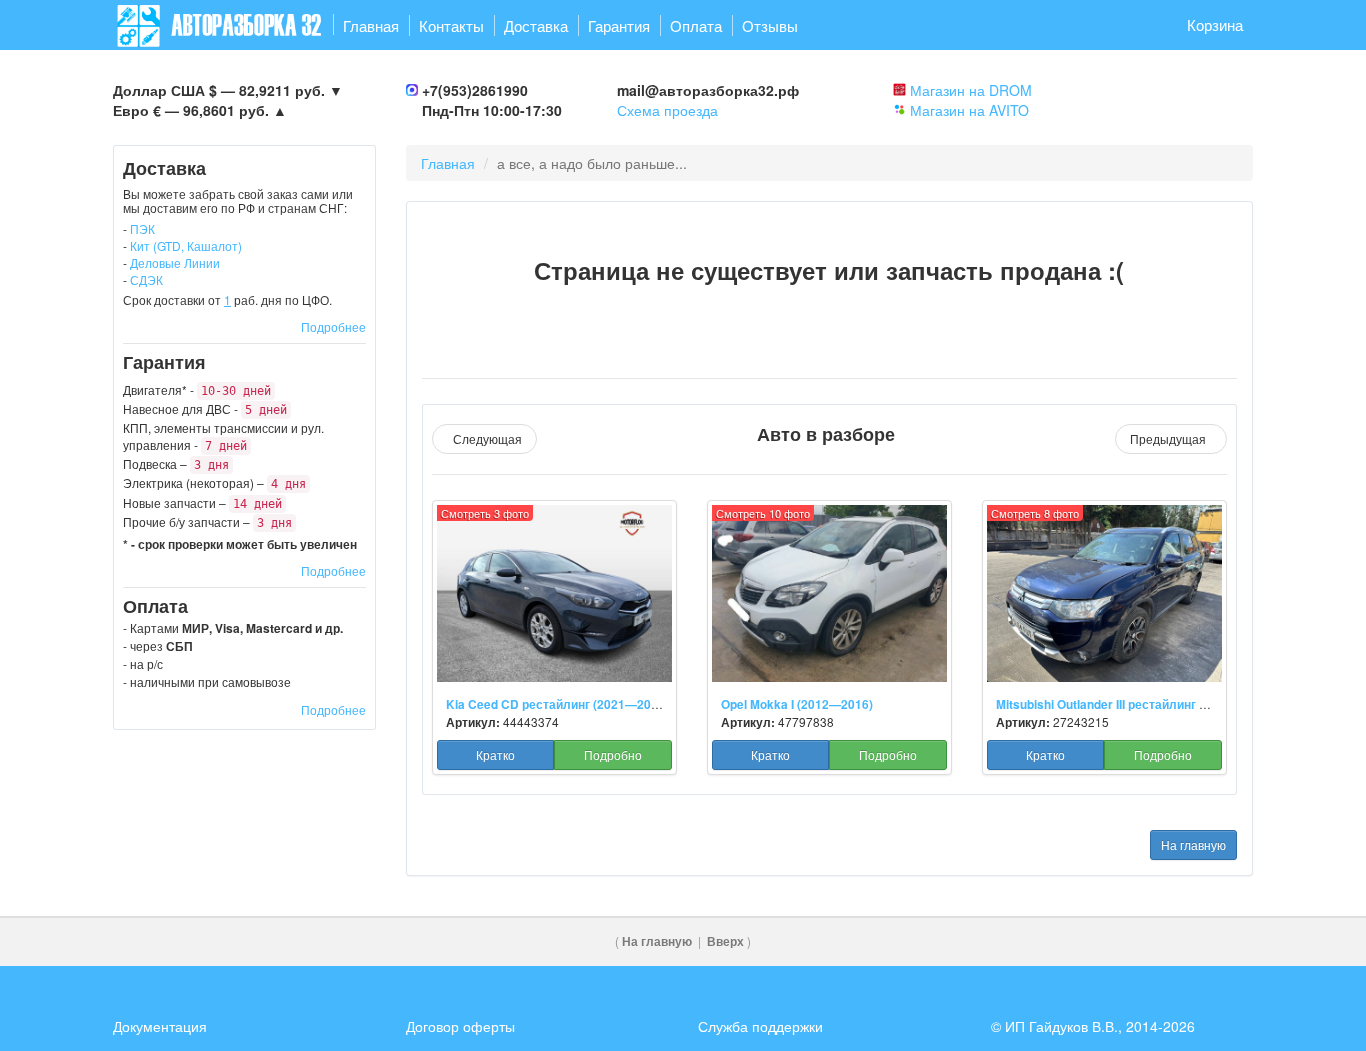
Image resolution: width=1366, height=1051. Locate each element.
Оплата (696, 25)
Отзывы (770, 25)
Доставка (536, 25)
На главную (1193, 844)
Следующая (484, 438)
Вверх (725, 941)
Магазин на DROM (971, 90)
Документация (160, 1026)
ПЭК (142, 228)
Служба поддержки (760, 1026)
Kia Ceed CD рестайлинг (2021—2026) (557, 704)
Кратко (495, 754)
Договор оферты (460, 1026)
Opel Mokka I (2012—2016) (797, 704)
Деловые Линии (175, 262)
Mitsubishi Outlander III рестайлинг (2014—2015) (1135, 704)
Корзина (1215, 24)
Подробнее (333, 326)
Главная (371, 25)
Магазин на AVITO (969, 110)
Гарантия (619, 25)
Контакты (451, 25)
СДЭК (146, 279)
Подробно (613, 754)
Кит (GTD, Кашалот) (186, 245)
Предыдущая (1171, 438)
